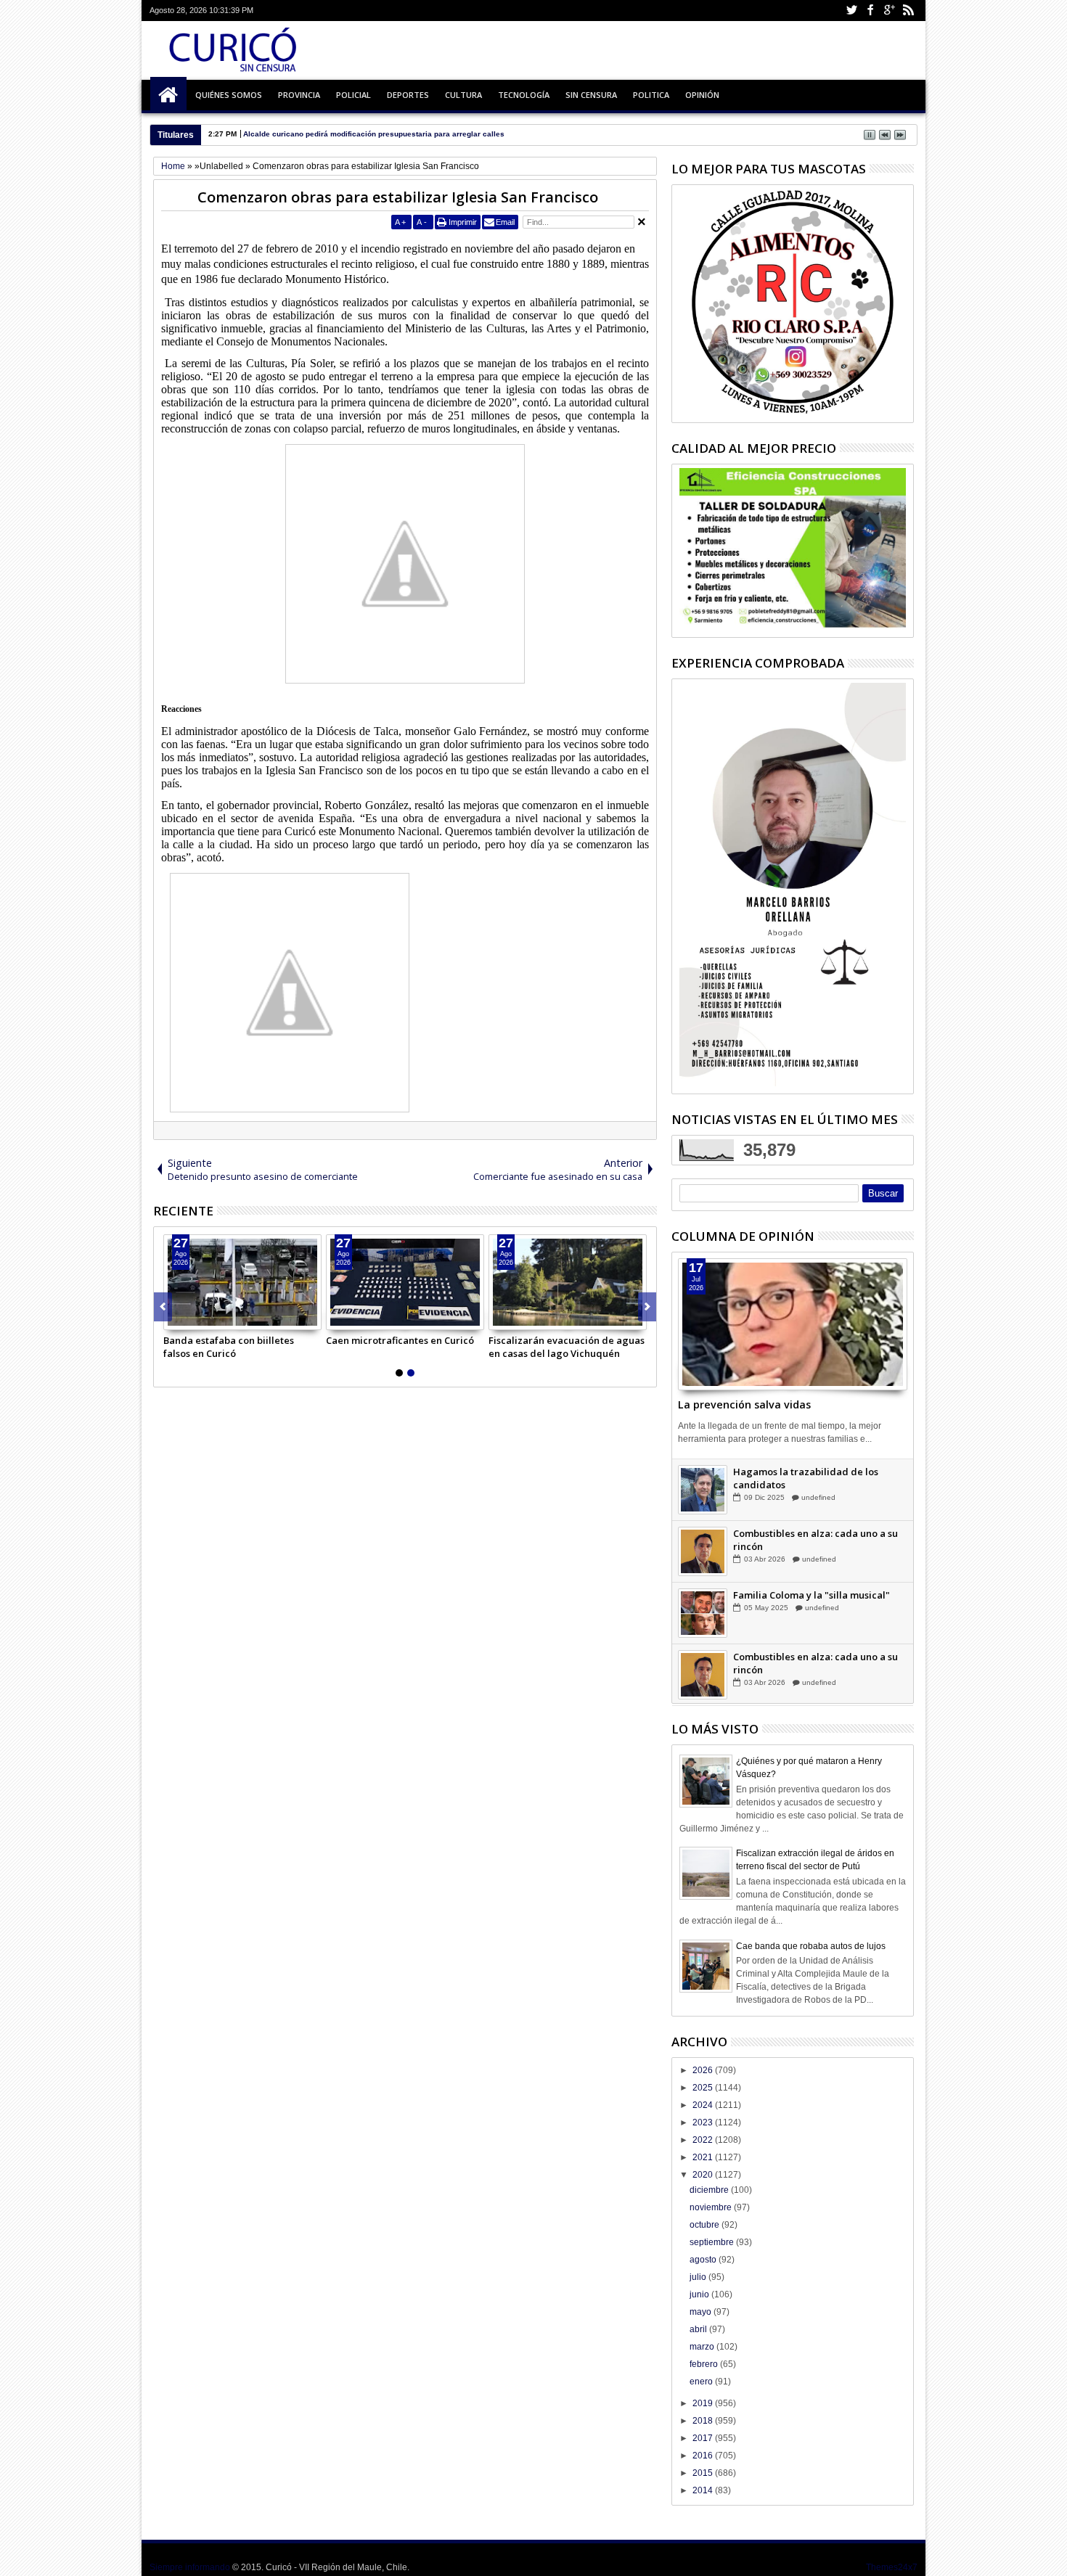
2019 (704, 2403)
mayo (702, 2312)
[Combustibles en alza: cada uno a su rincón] (703, 1552)
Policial (353, 95)
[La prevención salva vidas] (793, 1324)
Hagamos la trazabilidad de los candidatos (806, 1479)
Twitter (851, 11)
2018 (704, 2421)
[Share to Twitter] (191, 1318)
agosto (704, 2260)
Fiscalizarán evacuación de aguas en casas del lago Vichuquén (567, 1347)
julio (699, 2277)
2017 (704, 2438)
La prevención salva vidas (744, 1404)
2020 (704, 2175)
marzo (703, 2347)
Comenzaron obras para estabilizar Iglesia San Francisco (398, 197)
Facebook (870, 11)
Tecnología (524, 95)
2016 (704, 2456)
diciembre (710, 2190)
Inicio (168, 95)
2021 (704, 2157)
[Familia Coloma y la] (703, 1614)
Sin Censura (591, 95)
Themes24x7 (892, 2567)
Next (163, 1307)
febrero (705, 2364)
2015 (704, 2473)
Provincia (299, 95)
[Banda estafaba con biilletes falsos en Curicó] (242, 1282)
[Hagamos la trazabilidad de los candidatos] (703, 1490)
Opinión (702, 95)
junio (700, 2294)
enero (702, 2382)
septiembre (713, 2242)
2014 (704, 2490)
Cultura (463, 95)
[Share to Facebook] (175, 1318)
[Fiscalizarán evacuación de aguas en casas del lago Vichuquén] (568, 1282)
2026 (704, 2070)
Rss (908, 11)
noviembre (712, 2207)
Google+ (889, 11)
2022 (704, 2140)
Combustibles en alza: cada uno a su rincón (815, 1541)
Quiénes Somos (229, 95)
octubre (706, 2225)
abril (699, 2329)
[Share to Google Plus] (207, 1318)
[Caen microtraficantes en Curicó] (405, 1282)
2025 (704, 2088)
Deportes (408, 95)
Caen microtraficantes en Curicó (400, 1340)
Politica (651, 95)
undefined (818, 1498)
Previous (647, 1307)
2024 (704, 2105)
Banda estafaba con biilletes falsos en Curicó (229, 1347)
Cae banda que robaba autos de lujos (811, 1946)
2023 (704, 2122)
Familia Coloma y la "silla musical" (812, 1596)
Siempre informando (190, 2567)
